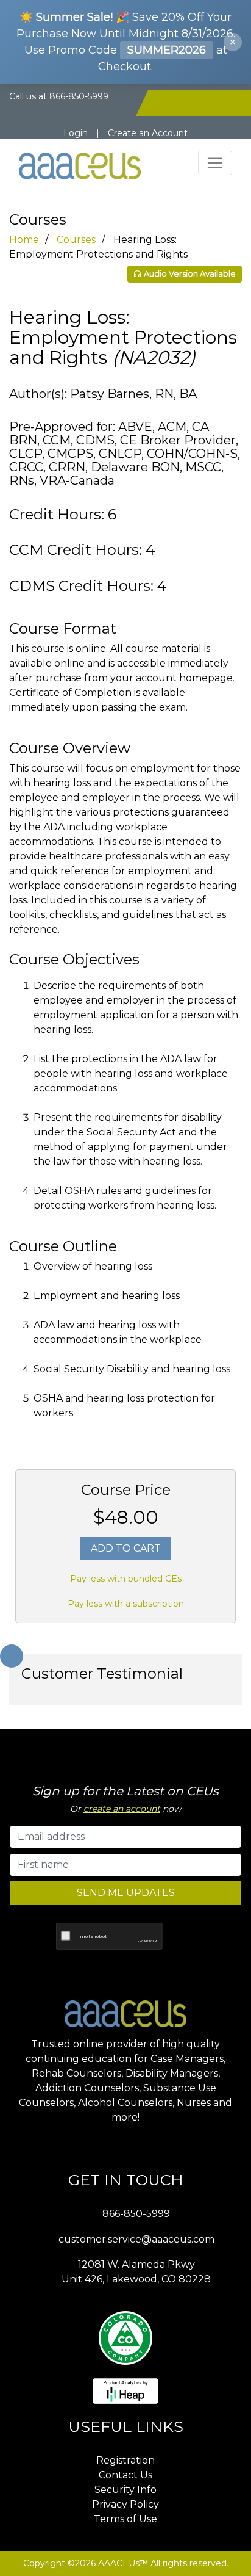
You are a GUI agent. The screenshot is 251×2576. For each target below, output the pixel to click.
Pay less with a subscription (126, 1604)
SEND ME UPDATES (126, 1893)
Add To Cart (126, 1548)
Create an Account (148, 133)
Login (76, 133)
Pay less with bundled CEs (126, 1579)
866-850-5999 (136, 2214)
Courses (76, 240)
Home (24, 240)
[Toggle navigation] (215, 163)
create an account (122, 1809)
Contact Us (125, 2475)
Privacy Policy (125, 2504)
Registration (125, 2460)
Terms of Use (125, 2519)
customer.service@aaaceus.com (136, 2239)
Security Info (125, 2490)
